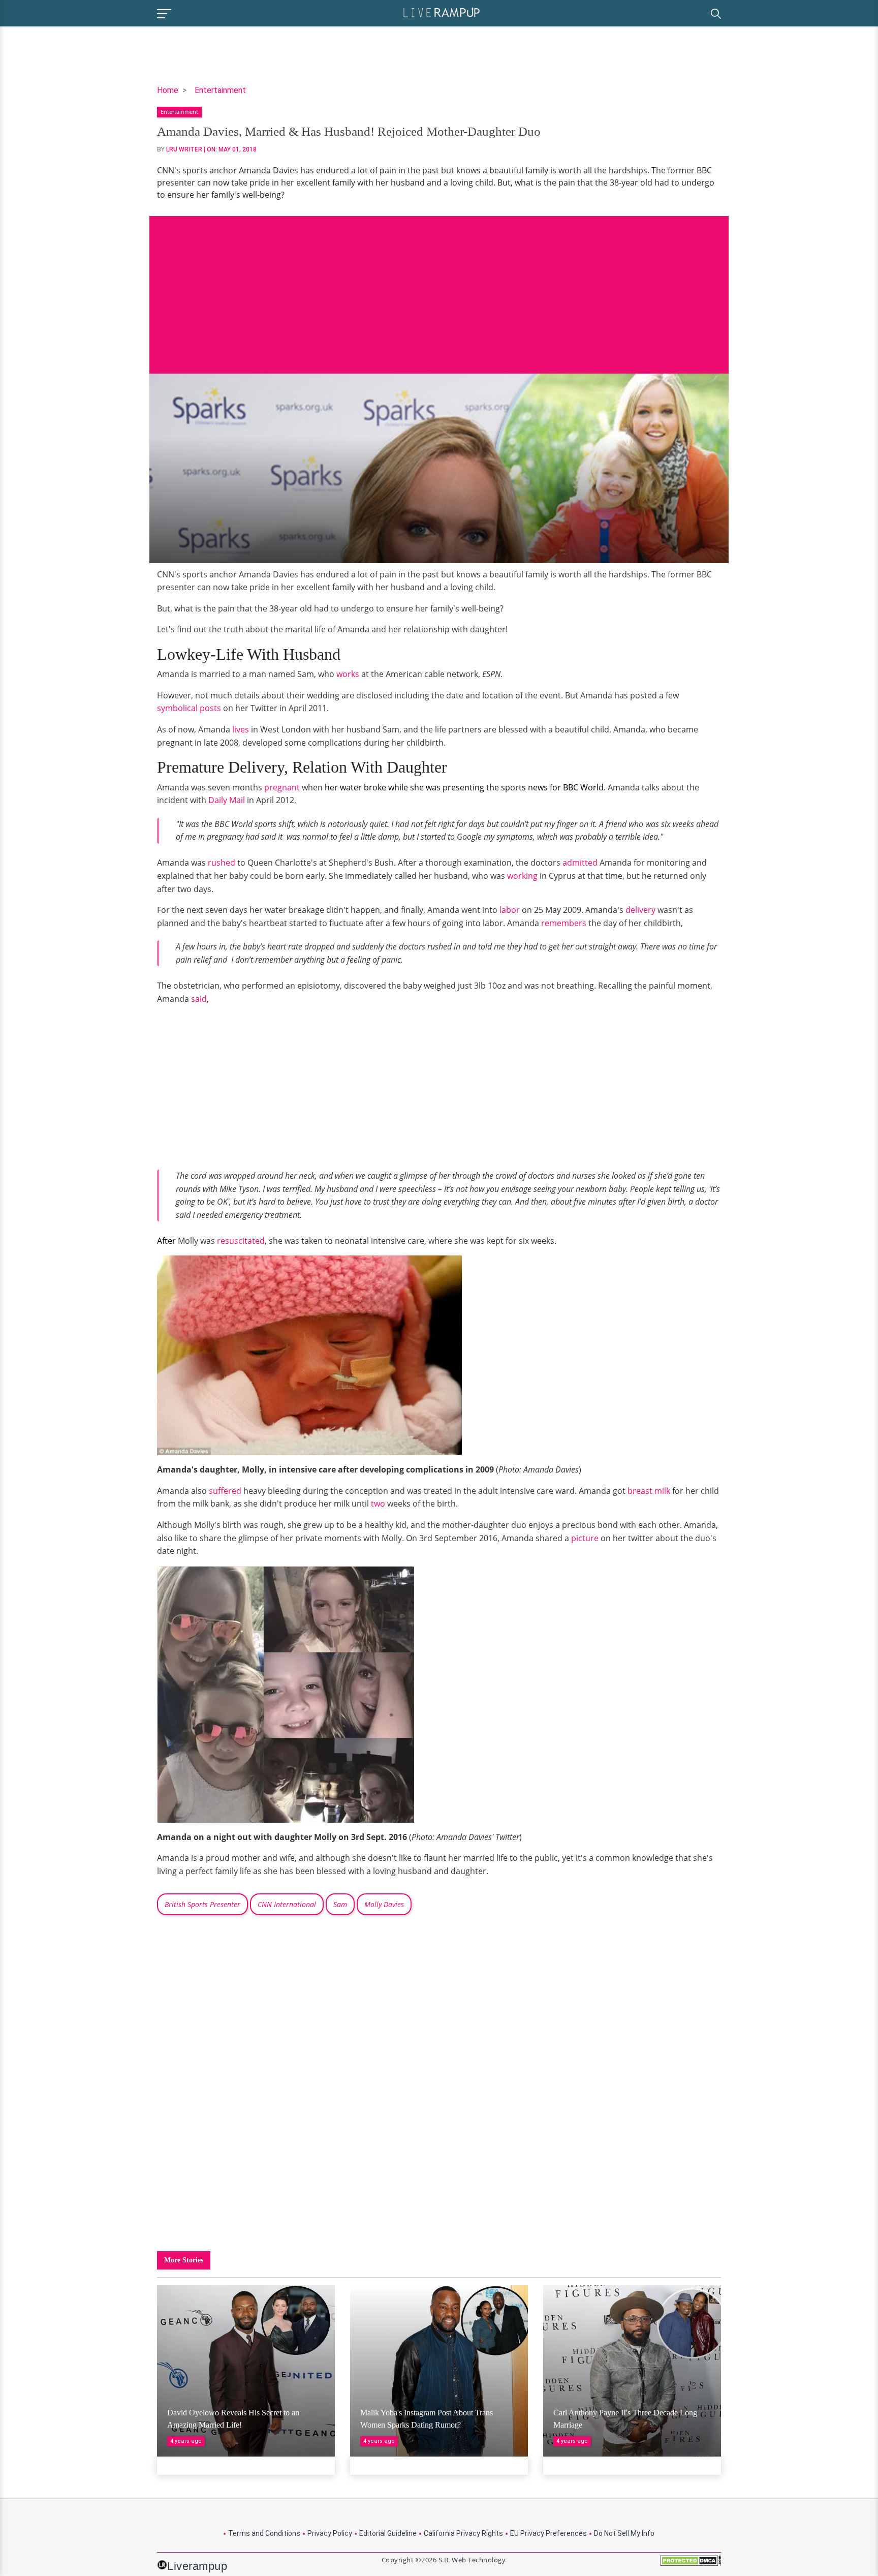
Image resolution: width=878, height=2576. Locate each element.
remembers (564, 923)
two (378, 1504)
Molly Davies (384, 1904)
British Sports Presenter (202, 1904)
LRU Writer (184, 149)
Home (168, 90)
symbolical (177, 708)
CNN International (287, 1904)
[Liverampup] (442, 12)
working (522, 876)
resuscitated (241, 1241)
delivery (640, 910)
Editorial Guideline (388, 2533)
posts (210, 708)
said (199, 999)
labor (510, 910)
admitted (579, 863)
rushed (222, 863)
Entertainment (220, 90)
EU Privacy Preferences (548, 2533)
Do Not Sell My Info (624, 2533)
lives (241, 729)
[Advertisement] (439, 287)
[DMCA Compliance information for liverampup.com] (691, 2564)
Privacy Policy (330, 2533)
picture (585, 1538)
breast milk (649, 1491)
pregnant (282, 787)
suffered (225, 1491)
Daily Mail (227, 800)
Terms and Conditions (264, 2533)
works (348, 674)
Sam (340, 1904)
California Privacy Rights (463, 2533)
